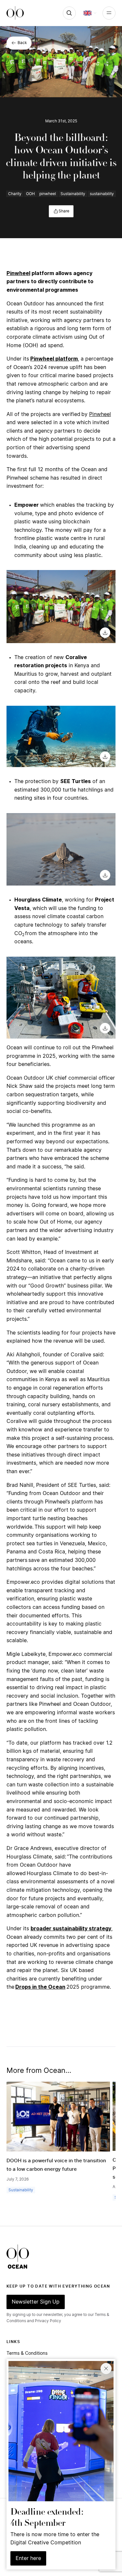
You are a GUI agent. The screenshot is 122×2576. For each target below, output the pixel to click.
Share (64, 211)
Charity (15, 194)
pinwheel (48, 194)
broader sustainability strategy (71, 1929)
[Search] (69, 13)
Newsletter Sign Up (36, 2302)
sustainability (102, 194)
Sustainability (73, 194)
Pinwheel (18, 273)
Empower (27, 505)
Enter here (28, 2558)
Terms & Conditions (27, 2353)
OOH (30, 194)
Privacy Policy (48, 2321)
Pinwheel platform (54, 359)
